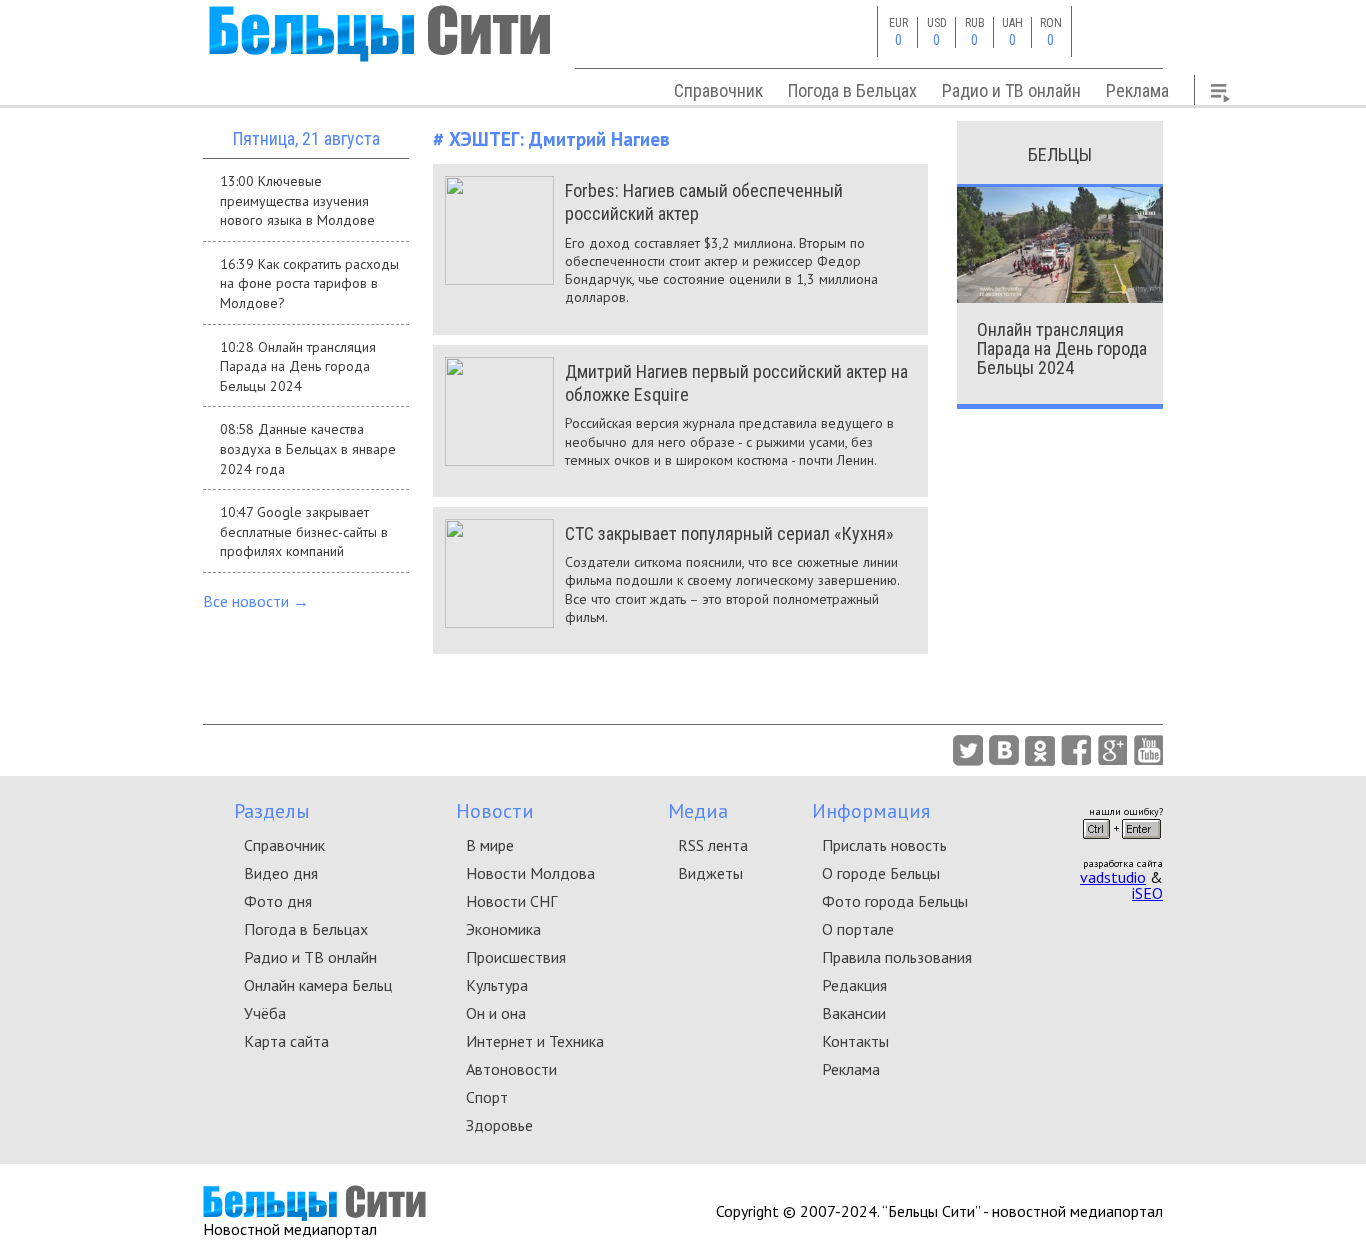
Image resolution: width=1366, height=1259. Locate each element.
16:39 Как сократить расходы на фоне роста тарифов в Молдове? (309, 283)
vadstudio (1113, 877)
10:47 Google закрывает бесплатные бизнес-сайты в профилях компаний (304, 531)
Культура (497, 985)
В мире (490, 845)
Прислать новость (884, 845)
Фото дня (278, 901)
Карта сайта (286, 1041)
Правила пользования (897, 957)
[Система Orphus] (1122, 845)
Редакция (854, 985)
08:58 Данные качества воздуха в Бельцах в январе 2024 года (308, 448)
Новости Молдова (530, 873)
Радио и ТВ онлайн (1011, 90)
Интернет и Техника (535, 1041)
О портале (858, 929)
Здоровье (499, 1125)
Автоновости (511, 1069)
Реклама (1137, 90)
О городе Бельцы (881, 873)
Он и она (496, 1013)
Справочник (718, 90)
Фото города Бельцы (895, 901)
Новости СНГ (511, 901)
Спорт (487, 1097)
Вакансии (854, 1013)
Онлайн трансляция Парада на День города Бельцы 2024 (1062, 348)
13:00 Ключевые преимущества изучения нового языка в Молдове (297, 200)
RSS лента (713, 845)
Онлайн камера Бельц (318, 985)
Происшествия (516, 957)
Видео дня (281, 873)
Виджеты (710, 873)
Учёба (265, 1013)
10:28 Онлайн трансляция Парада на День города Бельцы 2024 (298, 366)
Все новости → (256, 601)
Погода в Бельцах (852, 90)
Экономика (503, 929)
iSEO (1147, 893)
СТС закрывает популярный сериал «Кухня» (729, 533)
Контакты (855, 1041)
